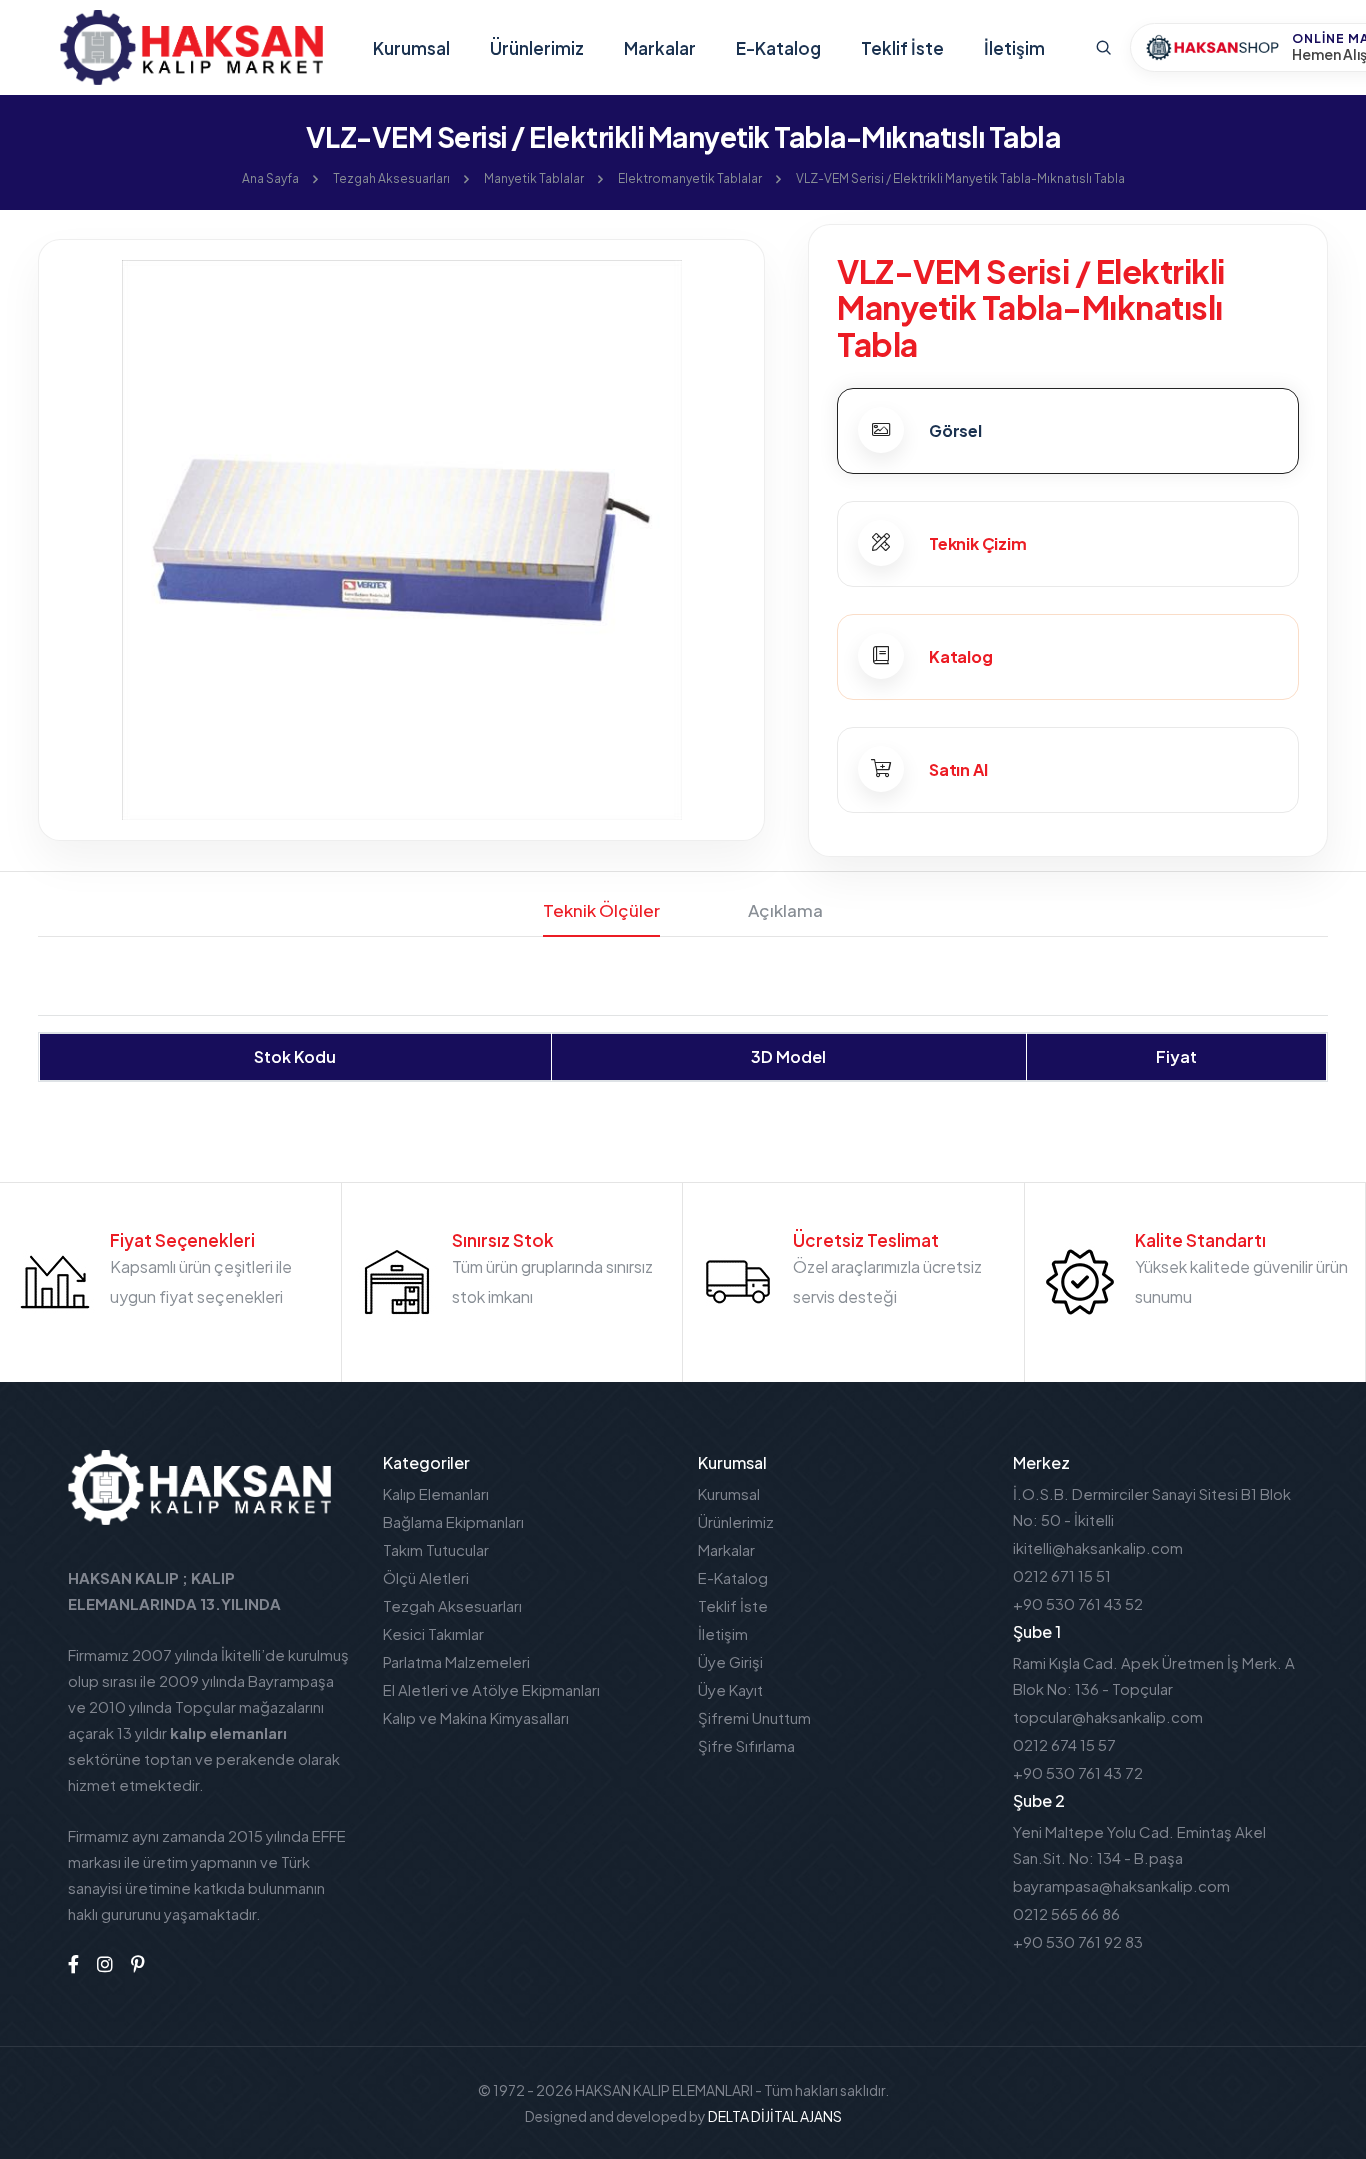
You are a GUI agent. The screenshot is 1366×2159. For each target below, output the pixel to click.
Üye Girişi (730, 1661)
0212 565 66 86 (1066, 1913)
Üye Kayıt (730, 1689)
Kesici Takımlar (433, 1633)
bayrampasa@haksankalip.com (1121, 1885)
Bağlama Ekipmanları (453, 1521)
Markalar (660, 48)
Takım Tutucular (436, 1549)
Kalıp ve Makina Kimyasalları (476, 1717)
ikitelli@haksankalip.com (1098, 1547)
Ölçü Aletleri (426, 1577)
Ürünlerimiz (537, 48)
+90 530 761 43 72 (1078, 1772)
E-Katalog (778, 48)
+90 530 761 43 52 (1078, 1603)
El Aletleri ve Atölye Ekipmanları (491, 1689)
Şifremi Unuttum (754, 1717)
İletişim (1014, 48)
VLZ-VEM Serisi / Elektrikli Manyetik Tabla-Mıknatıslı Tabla (960, 178)
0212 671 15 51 (1062, 1575)
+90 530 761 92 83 (1078, 1941)
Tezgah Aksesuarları (391, 178)
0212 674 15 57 (1064, 1744)
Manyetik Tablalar (534, 178)
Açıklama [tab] (785, 910)
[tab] (1068, 431)
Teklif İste (902, 48)
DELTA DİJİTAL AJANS (775, 2116)
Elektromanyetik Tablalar (690, 178)
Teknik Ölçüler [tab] (601, 910)
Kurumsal (411, 48)
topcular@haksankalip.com (1108, 1716)
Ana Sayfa (270, 178)
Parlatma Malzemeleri (456, 1661)
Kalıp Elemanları (436, 1493)
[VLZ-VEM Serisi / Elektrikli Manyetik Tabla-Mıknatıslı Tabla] (401, 538)
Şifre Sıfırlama (746, 1745)
